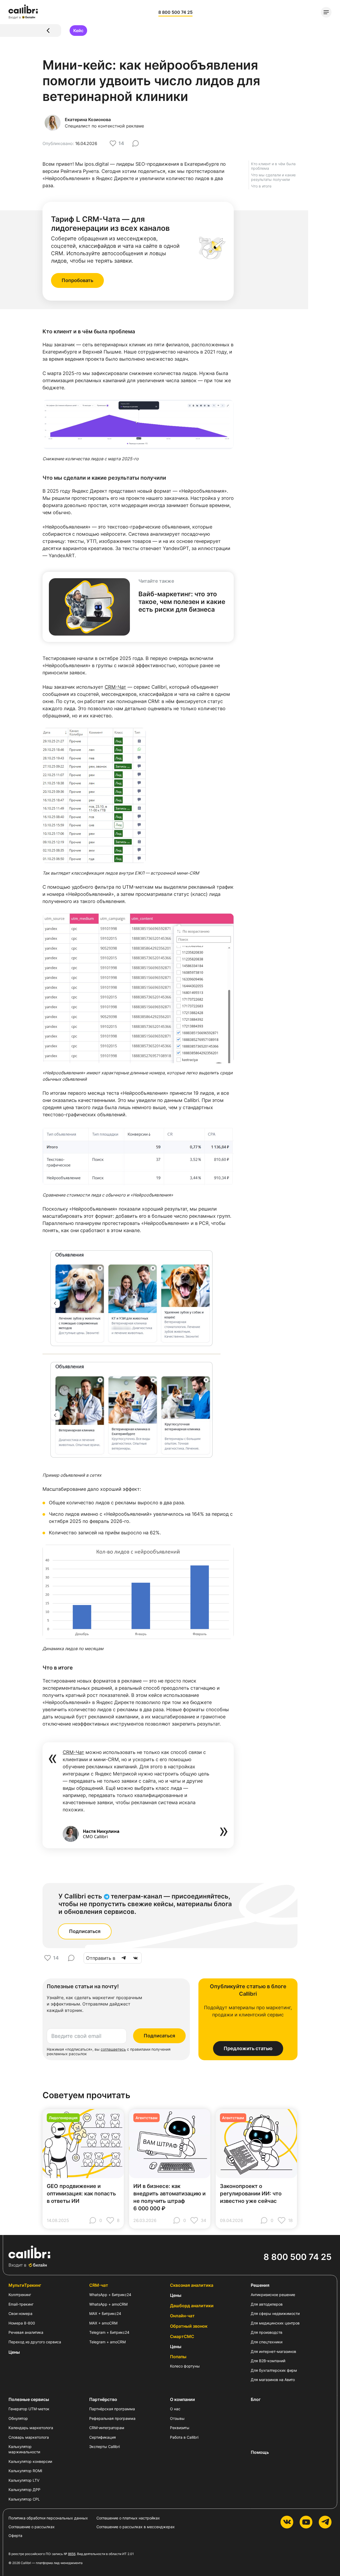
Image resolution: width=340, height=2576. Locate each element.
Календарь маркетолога (31, 2428)
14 (121, 143)
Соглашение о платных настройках (128, 2518)
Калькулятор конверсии (30, 2461)
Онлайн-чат (182, 2316)
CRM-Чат (115, 687)
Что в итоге (261, 186)
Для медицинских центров (275, 2323)
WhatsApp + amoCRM (108, 2304)
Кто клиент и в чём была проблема (273, 166)
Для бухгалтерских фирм (274, 2370)
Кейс (78, 31)
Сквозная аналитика (192, 2285)
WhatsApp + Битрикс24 (110, 2295)
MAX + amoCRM (103, 2323)
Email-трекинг (21, 2304)
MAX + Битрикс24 (105, 2313)
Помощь (260, 2452)
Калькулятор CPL (24, 2499)
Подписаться (85, 1931)
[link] (83, 2169)
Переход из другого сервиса (35, 2342)
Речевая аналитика (26, 2332)
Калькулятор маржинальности (24, 2449)
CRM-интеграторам (107, 2428)
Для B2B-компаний (268, 2361)
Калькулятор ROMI (25, 2471)
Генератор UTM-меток (29, 2409)
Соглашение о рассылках (32, 2527)
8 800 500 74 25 (175, 12)
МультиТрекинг (25, 2285)
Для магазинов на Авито (273, 2380)
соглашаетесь (113, 2049)
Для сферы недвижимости (275, 2313)
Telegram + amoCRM (107, 2342)
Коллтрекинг (20, 2295)
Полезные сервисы (29, 2399)
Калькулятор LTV (24, 2480)
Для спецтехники (267, 2342)
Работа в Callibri (184, 2437)
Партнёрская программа (112, 2409)
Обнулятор (18, 2418)
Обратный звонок (189, 2326)
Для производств (267, 2332)
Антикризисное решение (273, 2295)
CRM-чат (99, 2285)
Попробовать (77, 280)
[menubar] (326, 12)
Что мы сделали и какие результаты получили (273, 177)
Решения (260, 2285)
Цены (14, 2352)
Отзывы (177, 2418)
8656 (72, 2554)
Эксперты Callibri (105, 2447)
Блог (256, 2399)
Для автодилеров (267, 2304)
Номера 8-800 (22, 2323)
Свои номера (20, 2313)
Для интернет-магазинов (273, 2351)
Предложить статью (248, 2048)
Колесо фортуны (185, 2366)
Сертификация (103, 2437)
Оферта (15, 2535)
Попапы (178, 2357)
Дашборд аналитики (192, 2306)
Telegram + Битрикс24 (109, 2332)
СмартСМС (182, 2336)
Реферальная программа (112, 2418)
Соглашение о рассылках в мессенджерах (136, 2527)
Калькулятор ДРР (24, 2490)
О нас (175, 2409)
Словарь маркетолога (29, 2437)
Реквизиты (180, 2428)
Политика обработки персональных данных (48, 2518)
